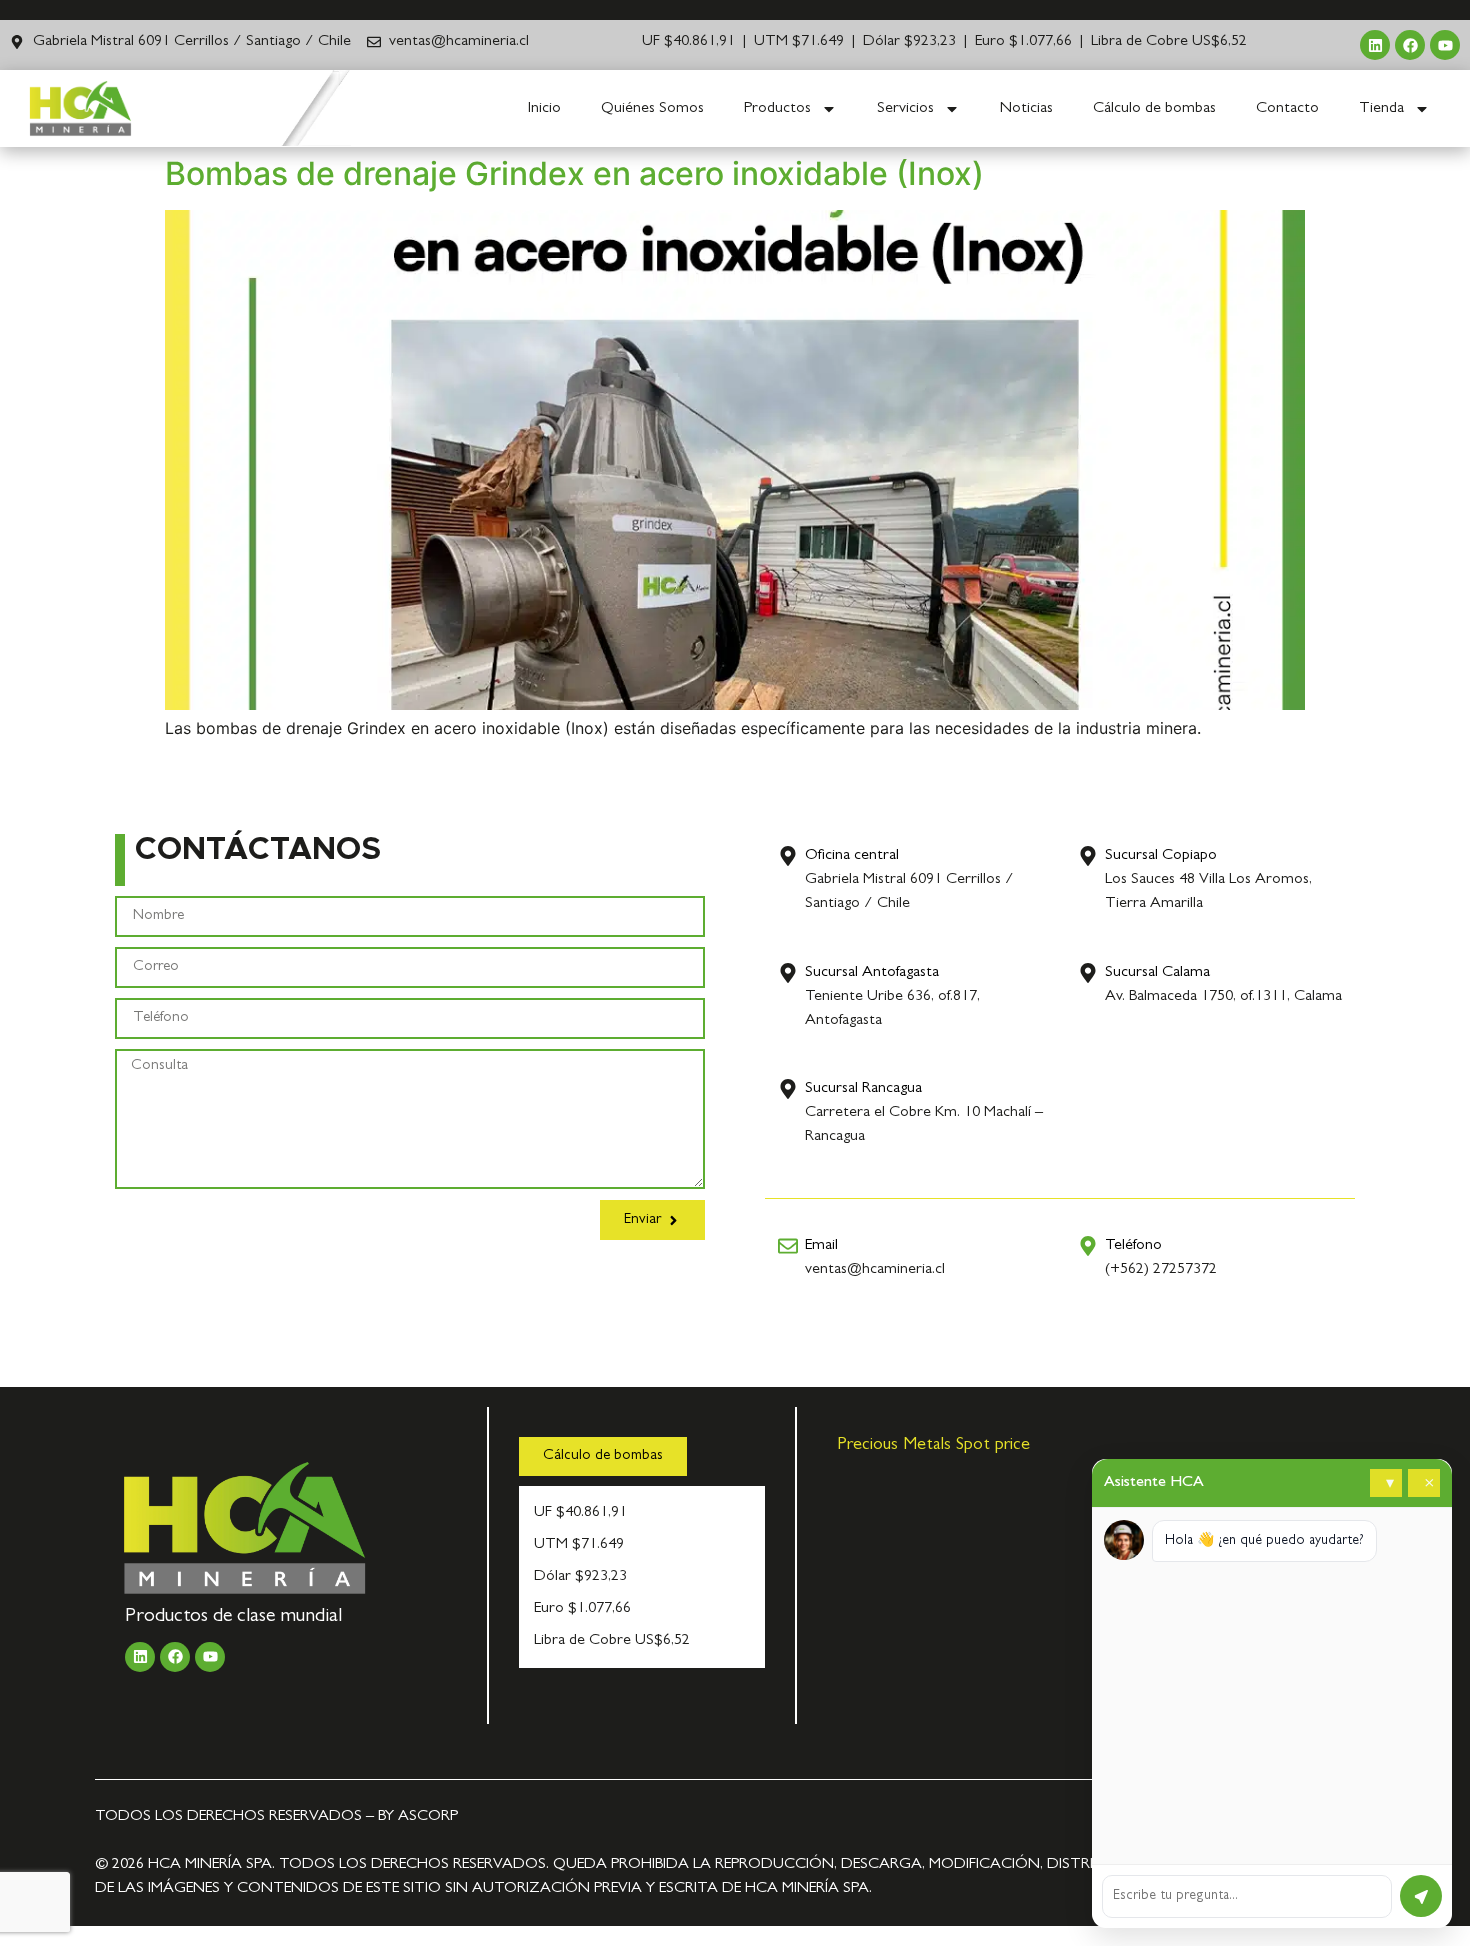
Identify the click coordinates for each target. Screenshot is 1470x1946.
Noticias (1026, 109)
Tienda (1381, 109)
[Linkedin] (1375, 45)
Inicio (544, 109)
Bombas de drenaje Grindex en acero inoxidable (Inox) (574, 173)
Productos (777, 109)
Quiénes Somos (652, 109)
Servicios (905, 109)
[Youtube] (1445, 45)
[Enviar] (1421, 1896)
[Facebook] (1410, 45)
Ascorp (428, 1817)
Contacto (1287, 109)
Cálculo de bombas (1154, 109)
